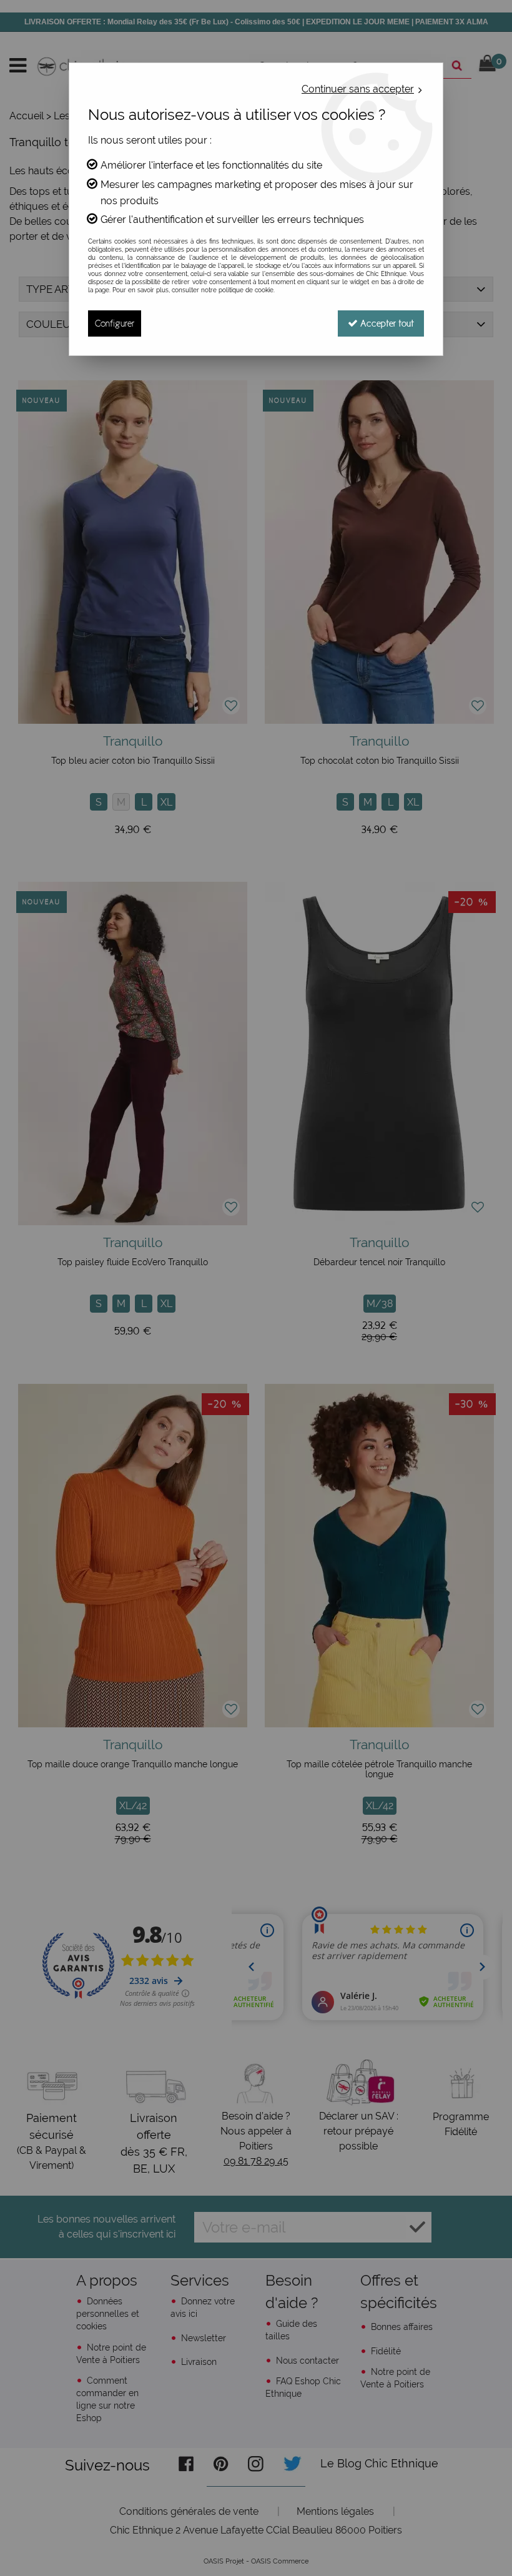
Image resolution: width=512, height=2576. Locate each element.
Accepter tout (386, 323)
